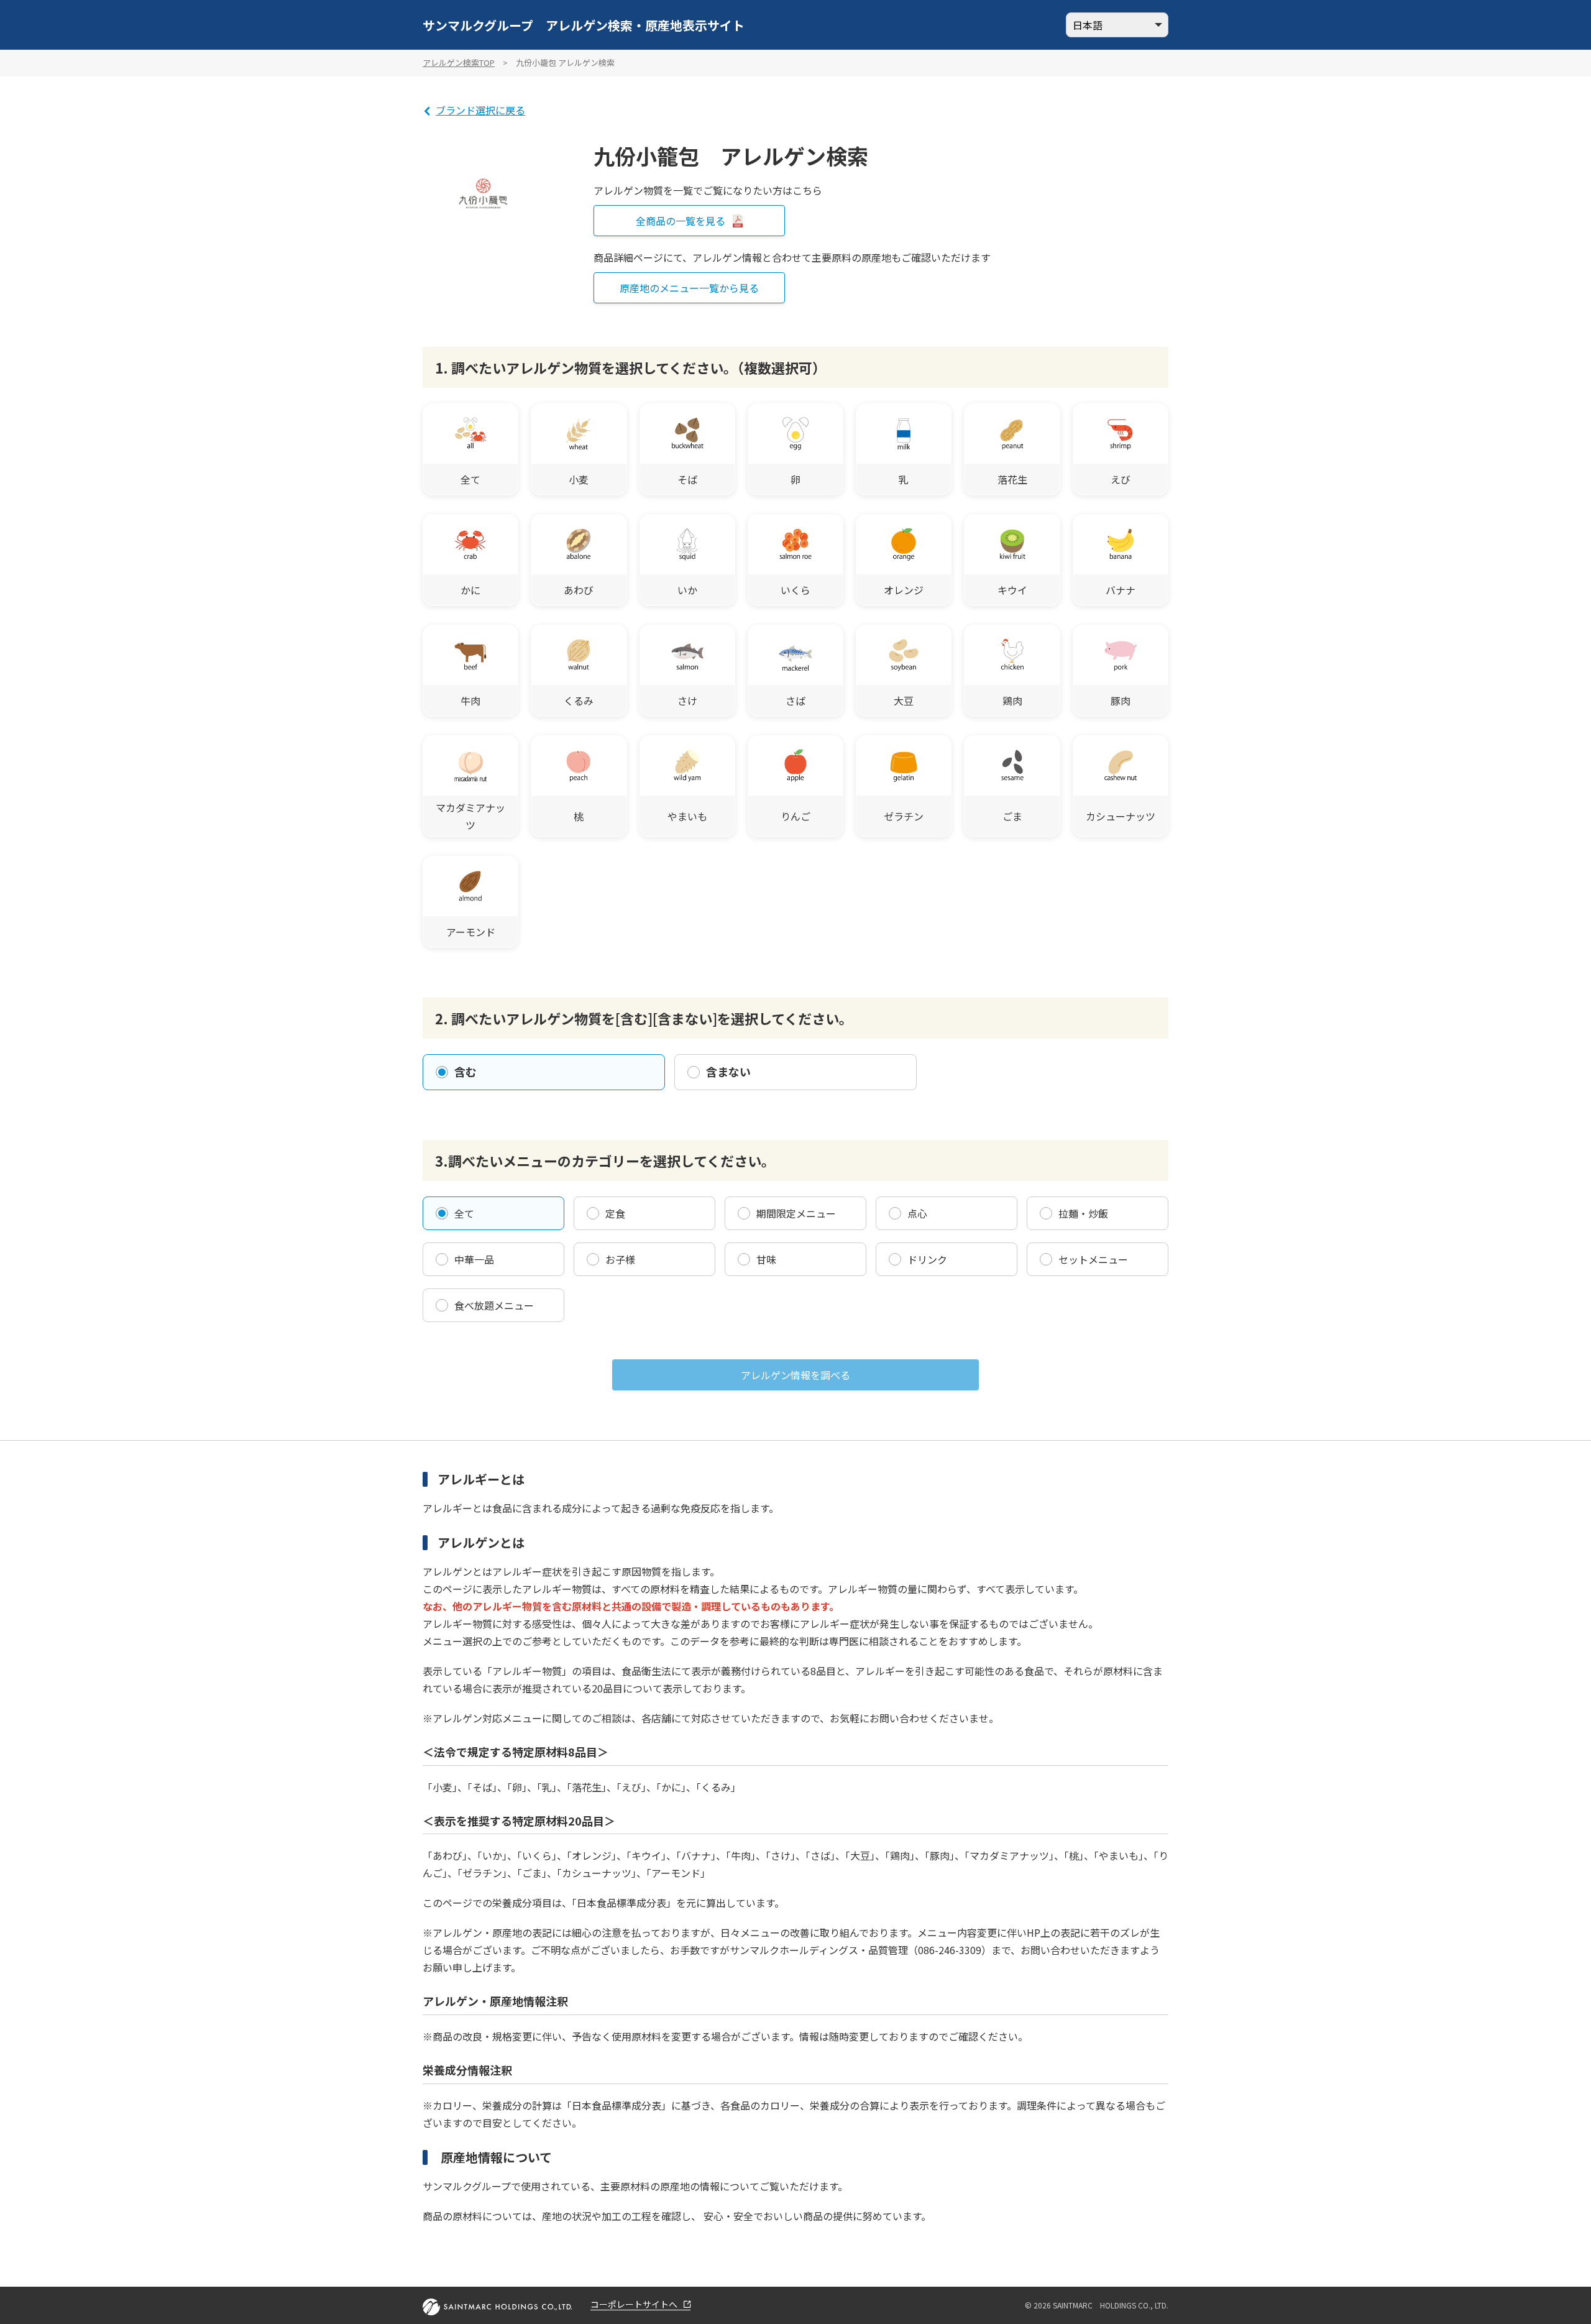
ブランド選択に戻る (480, 110)
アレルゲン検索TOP (459, 62)
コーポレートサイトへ (634, 2305)
